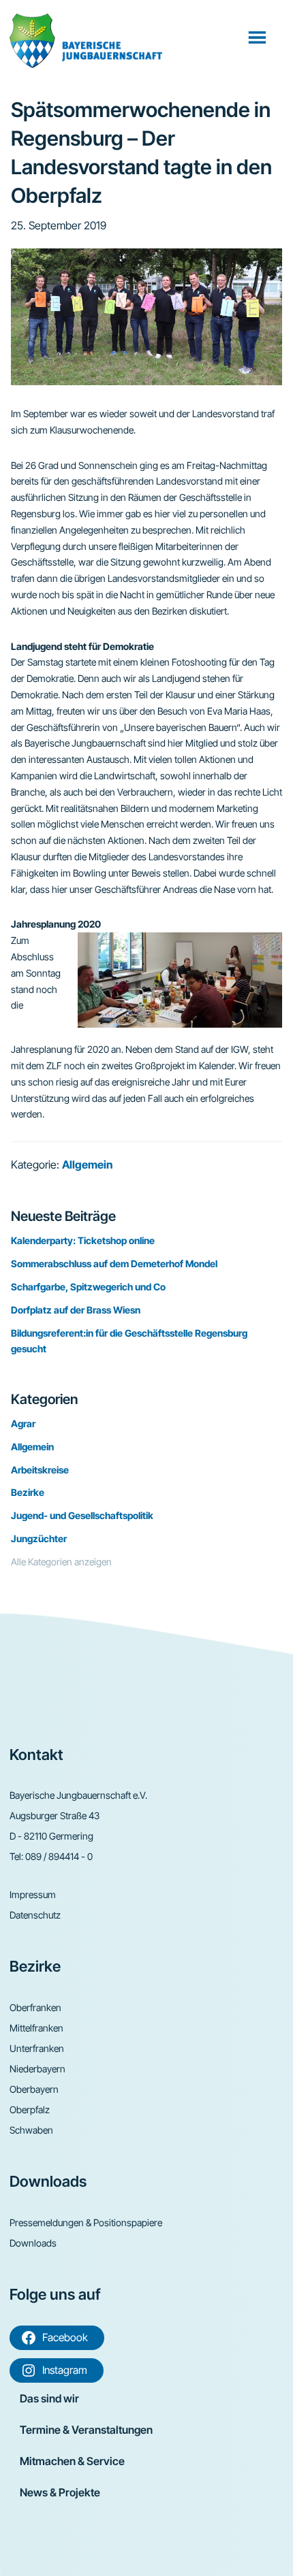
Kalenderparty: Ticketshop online (83, 1240)
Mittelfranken (36, 2028)
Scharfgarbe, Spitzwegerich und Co (88, 1287)
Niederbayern (37, 2069)
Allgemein (87, 1164)
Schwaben (31, 2130)
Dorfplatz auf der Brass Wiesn (76, 1310)
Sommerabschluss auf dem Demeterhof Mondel (114, 1263)
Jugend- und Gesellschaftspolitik (82, 1515)
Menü (259, 37)
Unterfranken (37, 2048)
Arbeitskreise (40, 1470)
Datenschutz (35, 1915)
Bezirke (28, 1492)
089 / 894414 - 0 (59, 1856)
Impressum (33, 1894)
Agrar (23, 1423)
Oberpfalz (30, 2109)
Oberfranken (35, 2007)
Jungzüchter (39, 1538)
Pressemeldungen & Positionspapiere (86, 2222)
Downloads (33, 2243)
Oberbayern (34, 2089)
